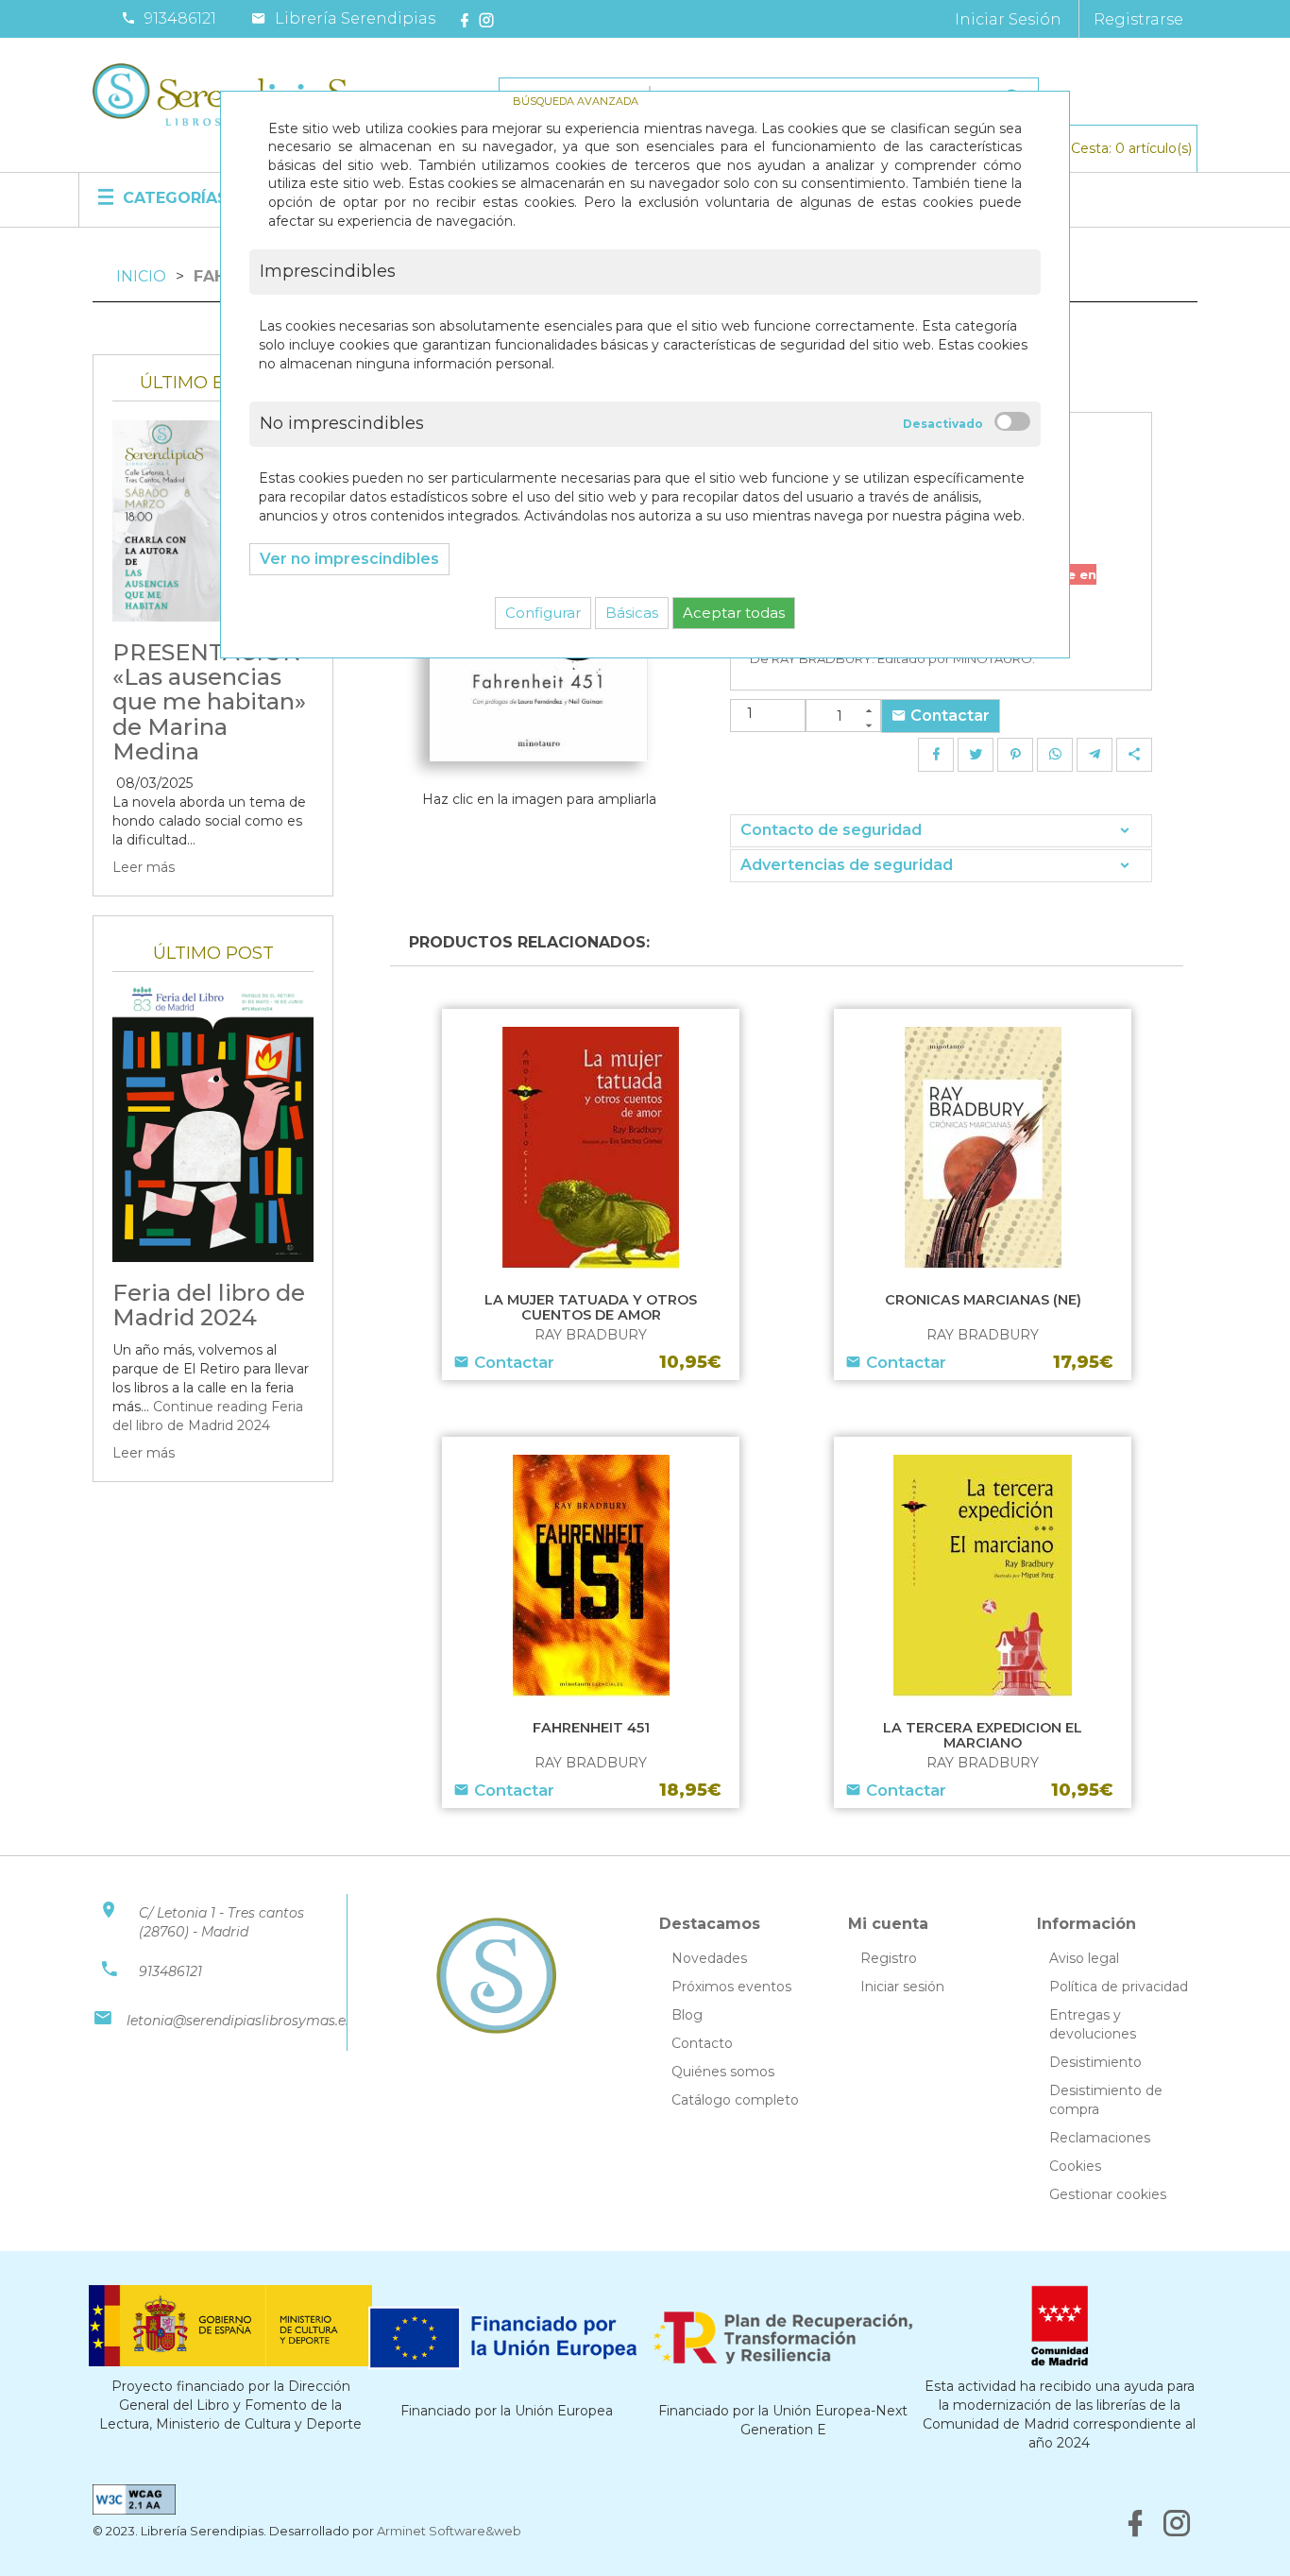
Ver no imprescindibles (349, 559)
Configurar (543, 613)
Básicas (632, 613)
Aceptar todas (734, 613)
